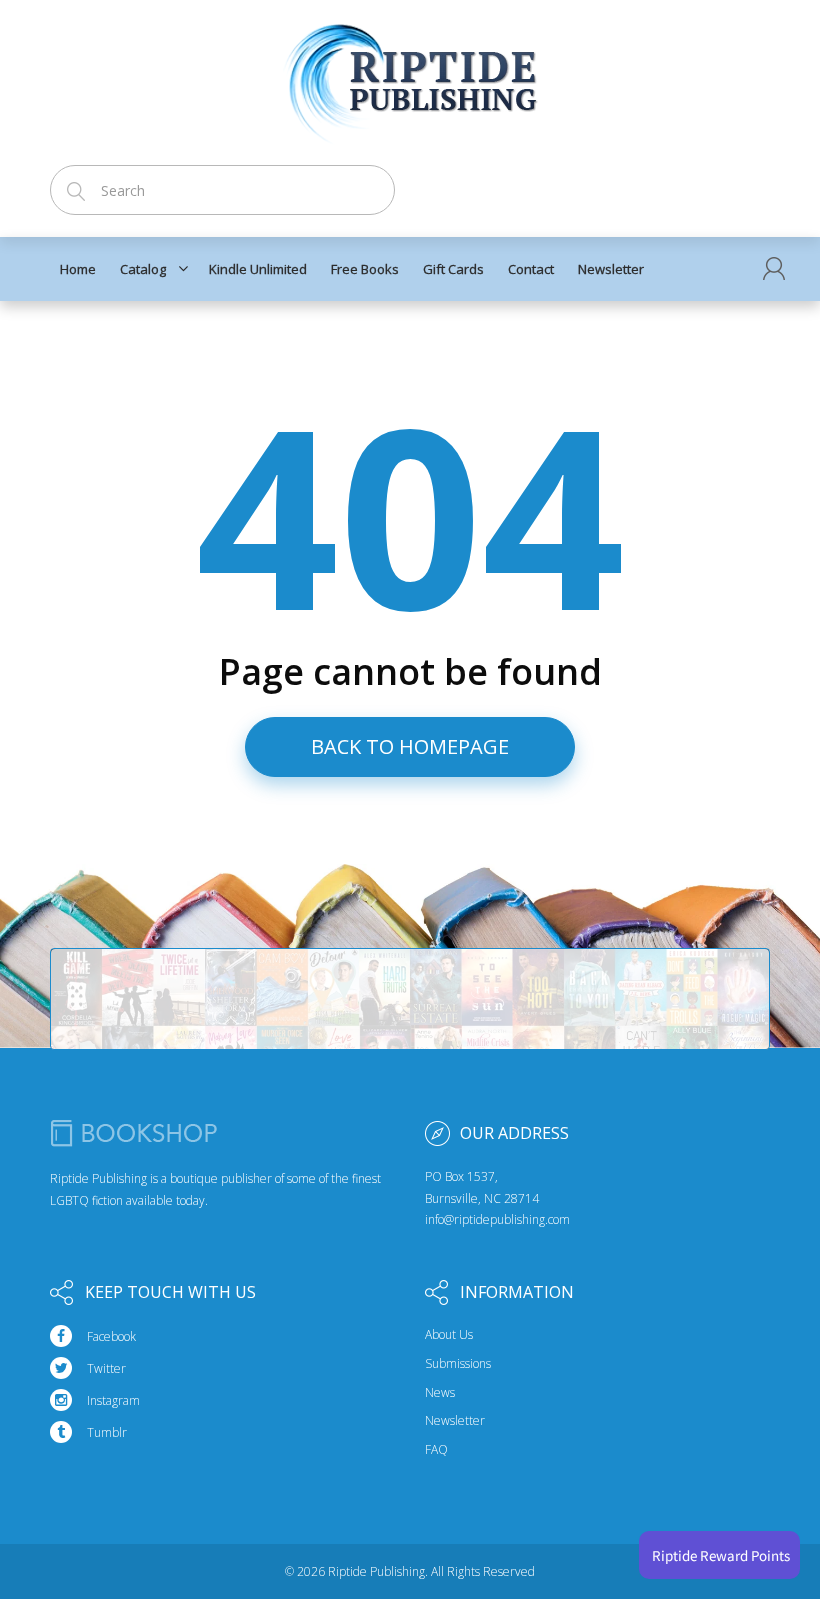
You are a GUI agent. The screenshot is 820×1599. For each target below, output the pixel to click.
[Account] (774, 268)
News (440, 1393)
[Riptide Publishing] (410, 76)
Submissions (458, 1364)
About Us (449, 1335)
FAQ (436, 1450)
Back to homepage (410, 746)
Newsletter (455, 1421)
